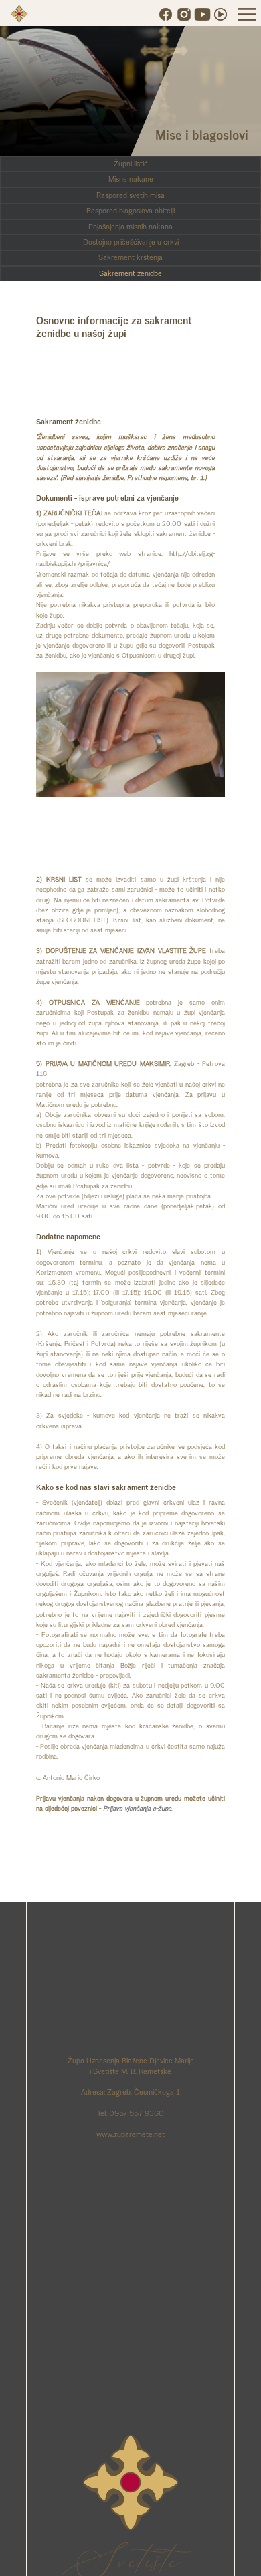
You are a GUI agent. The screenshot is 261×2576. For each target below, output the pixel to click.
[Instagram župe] (184, 14)
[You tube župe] (202, 14)
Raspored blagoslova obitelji (130, 211)
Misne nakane (131, 179)
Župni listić (131, 164)
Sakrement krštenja (130, 257)
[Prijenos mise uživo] (221, 14)
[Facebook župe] (166, 14)
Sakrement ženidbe (130, 273)
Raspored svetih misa (130, 195)
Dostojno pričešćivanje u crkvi (131, 242)
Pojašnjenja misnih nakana (130, 227)
